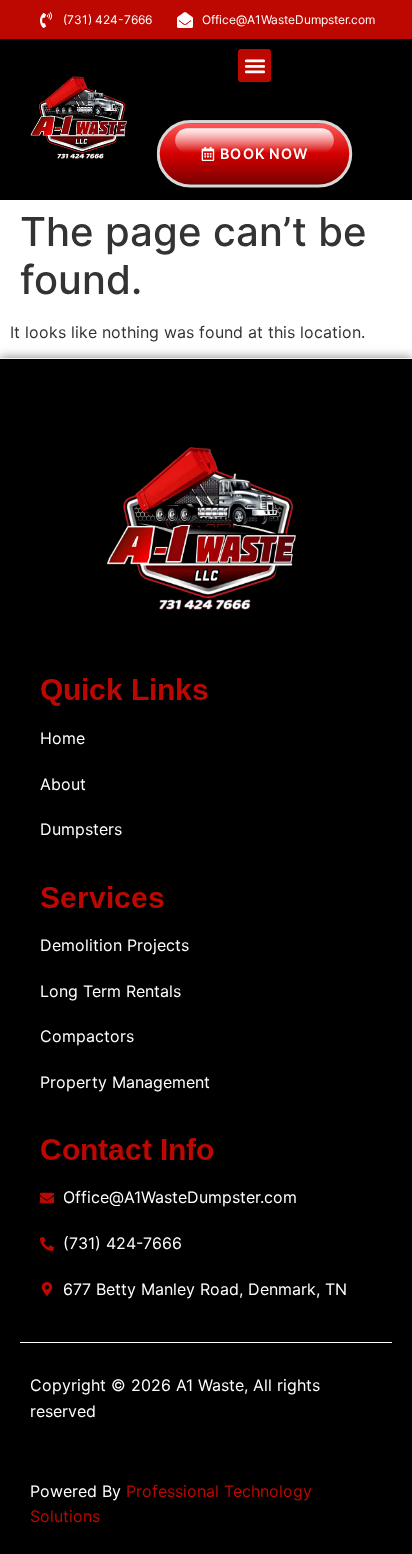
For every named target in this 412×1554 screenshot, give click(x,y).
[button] (254, 65)
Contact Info (127, 1149)
